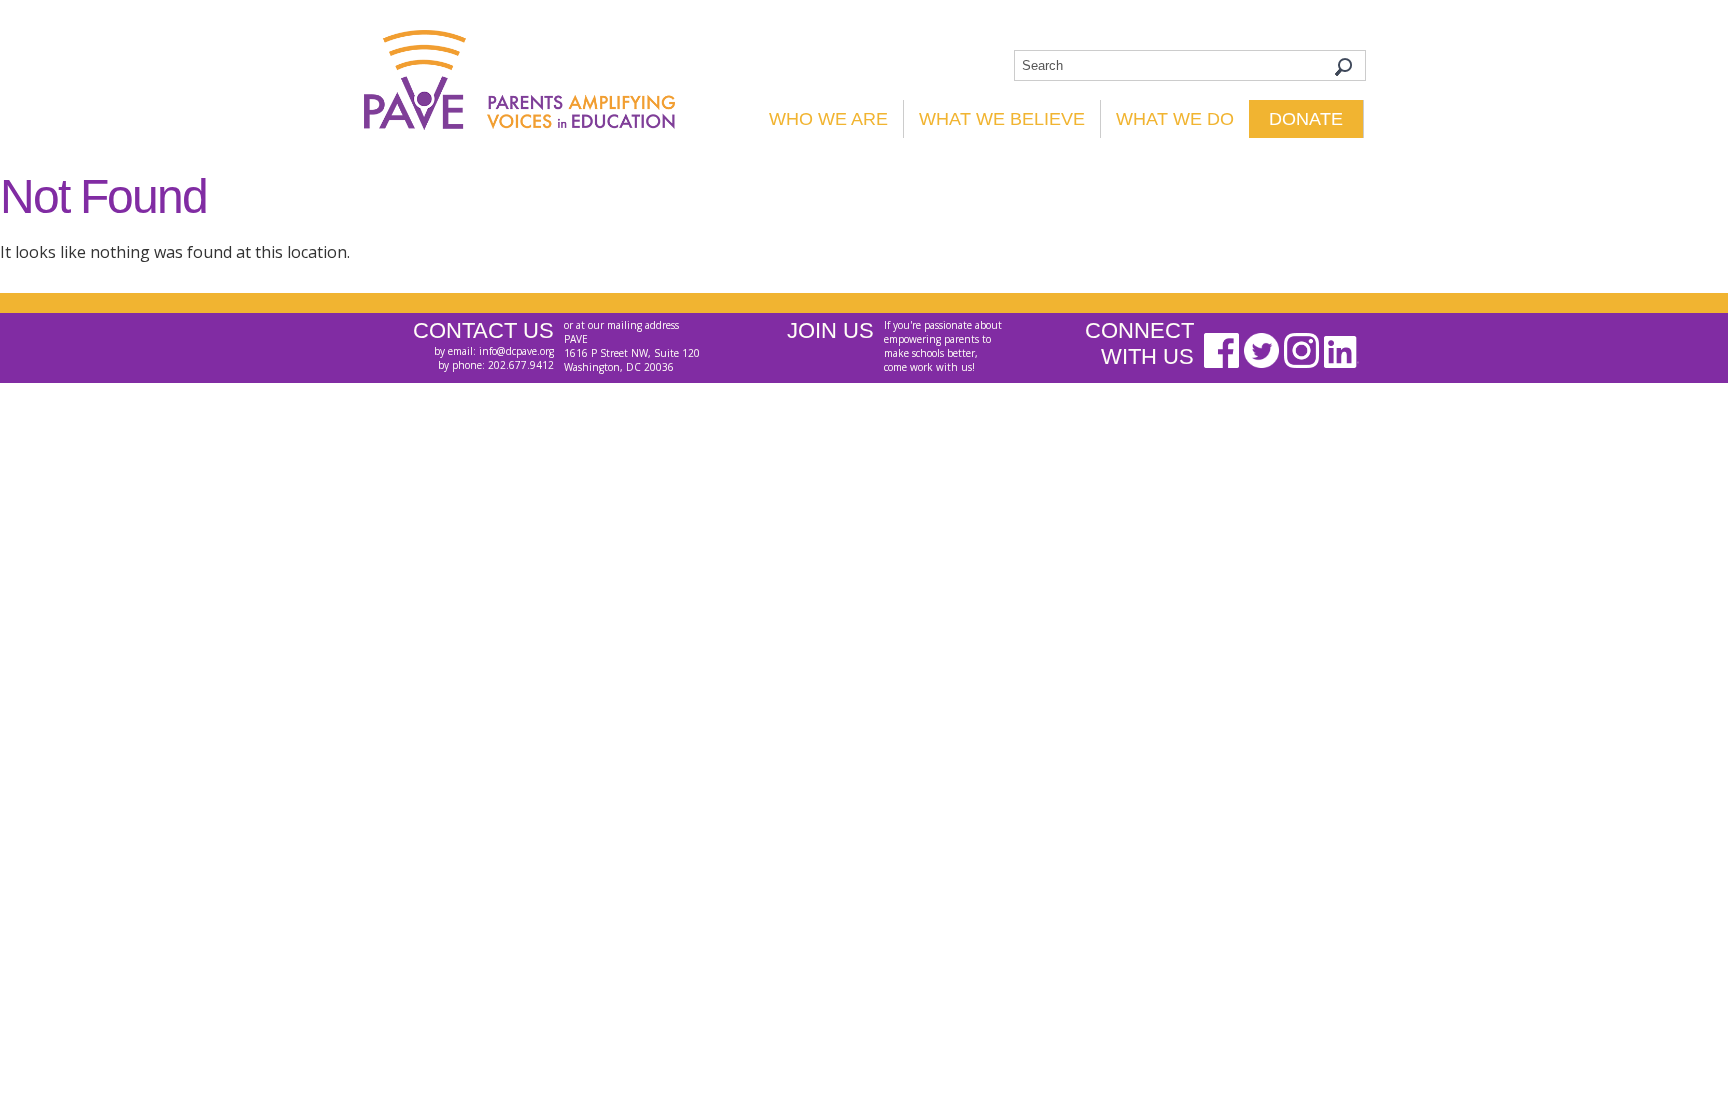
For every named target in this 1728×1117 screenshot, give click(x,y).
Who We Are (828, 119)
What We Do (1175, 119)
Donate (1306, 119)
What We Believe (1002, 119)
